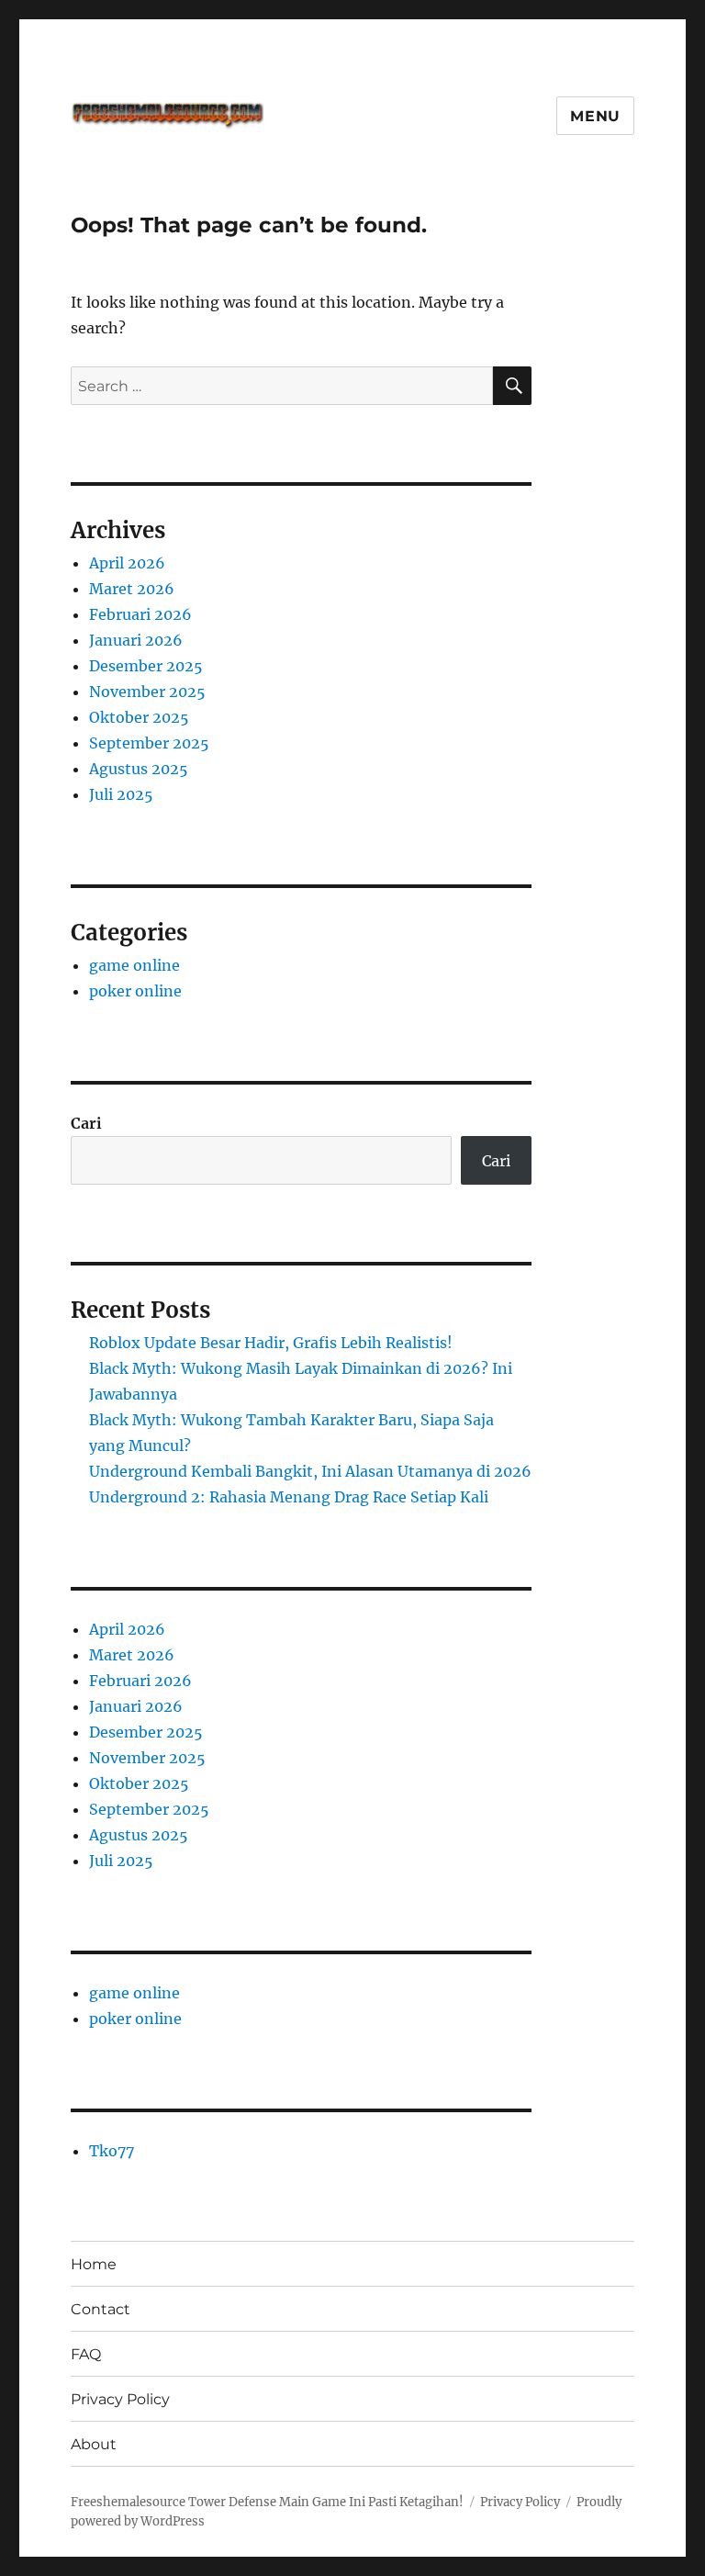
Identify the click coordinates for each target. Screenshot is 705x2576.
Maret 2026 (132, 589)
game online (134, 965)
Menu (595, 116)
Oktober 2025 (139, 717)
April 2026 (127, 563)
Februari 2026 (140, 614)
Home (94, 2264)
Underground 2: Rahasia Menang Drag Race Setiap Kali (289, 1497)
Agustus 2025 (139, 769)
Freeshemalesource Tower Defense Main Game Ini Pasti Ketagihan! (267, 2502)
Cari (86, 1123)
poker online (135, 991)
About (94, 2444)
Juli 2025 (121, 794)
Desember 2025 (146, 666)
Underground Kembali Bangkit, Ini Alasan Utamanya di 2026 (310, 1471)
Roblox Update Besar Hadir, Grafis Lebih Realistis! (271, 1343)
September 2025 (149, 743)
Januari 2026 (136, 640)
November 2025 (147, 692)
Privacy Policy (120, 2399)
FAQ (86, 2354)
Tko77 (112, 2151)
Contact (101, 2309)
